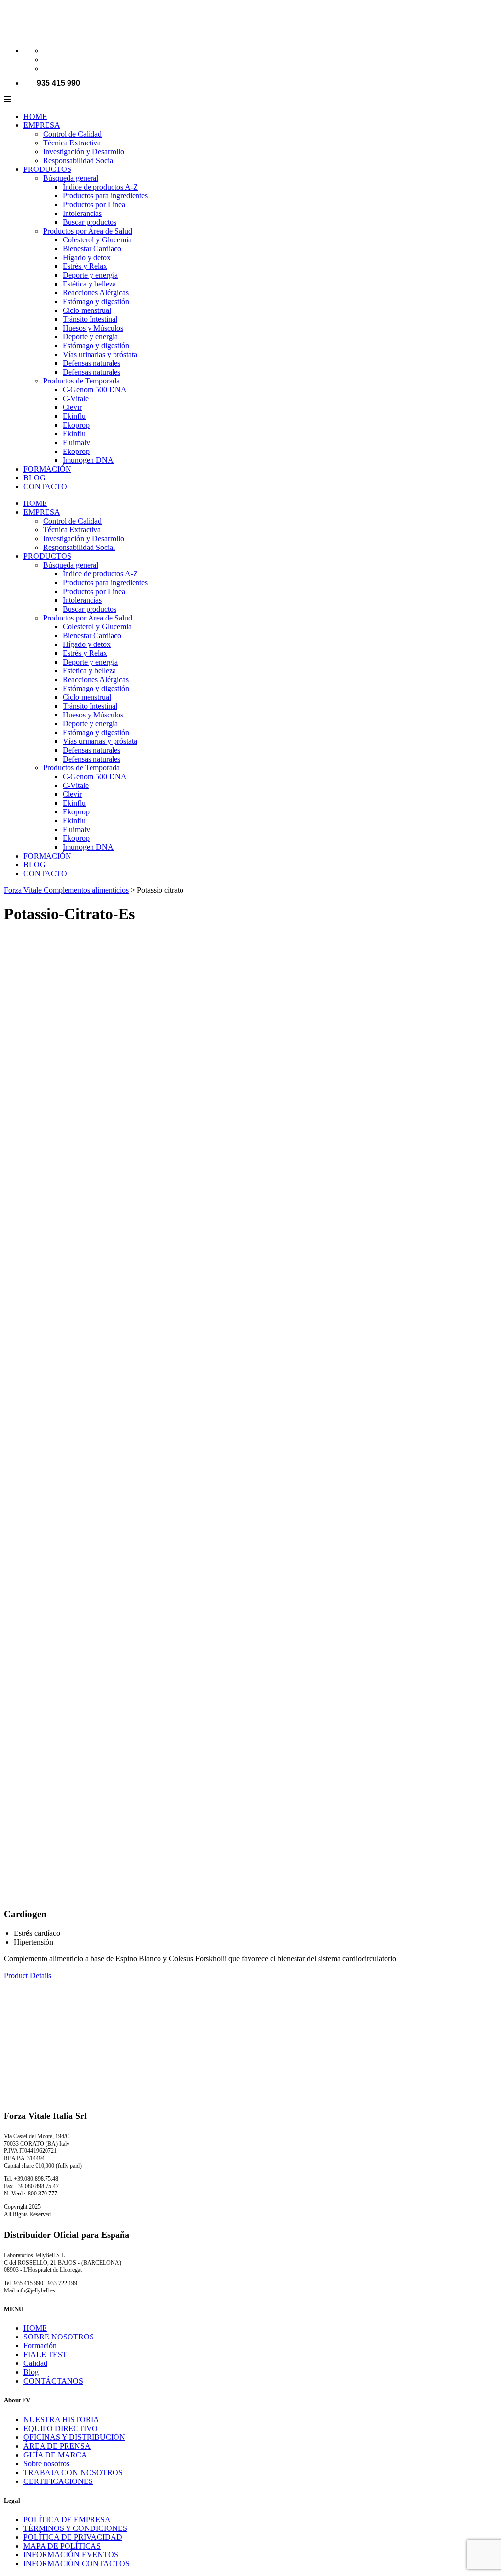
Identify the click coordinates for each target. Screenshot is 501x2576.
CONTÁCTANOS (53, 2381)
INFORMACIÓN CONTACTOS (77, 2564)
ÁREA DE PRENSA (57, 2446)
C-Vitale (76, 398)
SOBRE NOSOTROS (59, 2337)
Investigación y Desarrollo (84, 152)
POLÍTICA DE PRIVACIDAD (73, 2537)
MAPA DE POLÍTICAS (62, 2546)
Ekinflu (74, 416)
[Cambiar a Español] (47, 68)
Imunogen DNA (88, 460)
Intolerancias (82, 213)
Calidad (35, 2363)
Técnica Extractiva (72, 143)
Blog (31, 2372)
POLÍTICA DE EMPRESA (67, 2519)
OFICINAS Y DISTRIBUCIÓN (74, 2437)
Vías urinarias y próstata (100, 354)
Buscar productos (90, 222)
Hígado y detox (87, 257)
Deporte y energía (90, 275)
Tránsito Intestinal (90, 319)
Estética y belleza (89, 284)
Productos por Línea (94, 204)
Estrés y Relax (85, 266)
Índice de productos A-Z (100, 187)
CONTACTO (45, 487)
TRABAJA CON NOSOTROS (73, 2472)
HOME (35, 116)
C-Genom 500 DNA (95, 390)
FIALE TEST (45, 2354)
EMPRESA (42, 125)
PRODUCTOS (47, 169)
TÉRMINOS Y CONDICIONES (75, 2528)
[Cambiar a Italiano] (47, 51)
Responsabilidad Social (79, 160)
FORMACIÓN (47, 469)
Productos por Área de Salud (88, 231)
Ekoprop (76, 425)
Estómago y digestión (96, 301)
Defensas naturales (91, 363)
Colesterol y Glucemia (97, 240)
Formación (40, 2346)
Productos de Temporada (81, 381)
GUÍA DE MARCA (55, 2455)
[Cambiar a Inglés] (47, 60)
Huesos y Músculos (93, 328)
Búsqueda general (71, 178)
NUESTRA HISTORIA (61, 2420)
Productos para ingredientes (105, 196)
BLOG (34, 478)
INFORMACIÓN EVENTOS (71, 2555)
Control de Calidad (72, 134)
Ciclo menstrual (87, 310)
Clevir (72, 407)
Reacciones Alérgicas (96, 293)
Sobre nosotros (46, 2464)
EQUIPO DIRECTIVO (61, 2428)
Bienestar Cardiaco (92, 249)
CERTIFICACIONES (58, 2481)
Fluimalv (76, 442)
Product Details (28, 1975)
